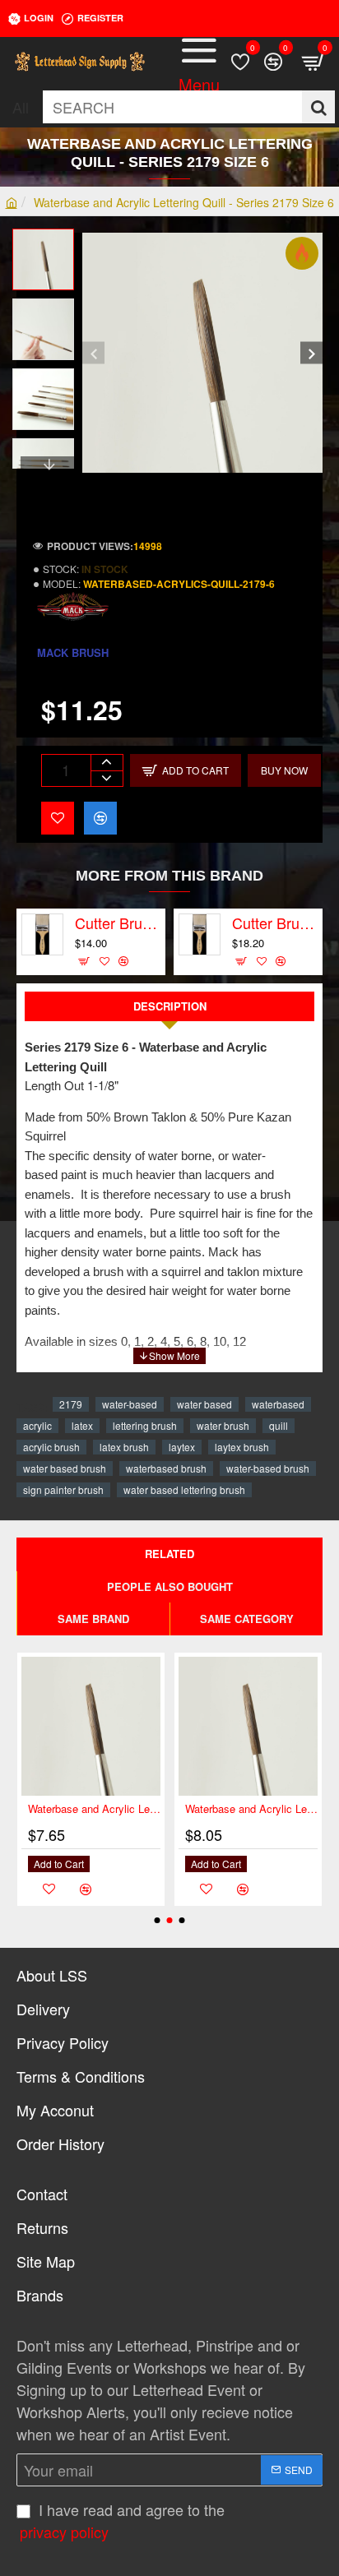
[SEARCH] (318, 107)
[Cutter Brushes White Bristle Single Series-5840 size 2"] (200, 934)
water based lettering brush (184, 1489)
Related (169, 1554)
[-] (107, 778)
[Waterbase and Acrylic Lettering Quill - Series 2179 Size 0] (91, 1726)
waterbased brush (166, 1468)
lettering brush (145, 1425)
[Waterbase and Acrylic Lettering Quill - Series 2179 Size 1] (248, 1726)
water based (204, 1404)
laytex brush (242, 1447)
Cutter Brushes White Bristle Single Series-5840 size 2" (275, 923)
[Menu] (199, 62)
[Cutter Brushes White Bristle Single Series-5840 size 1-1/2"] (42, 934)
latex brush (124, 1447)
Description (170, 1006)
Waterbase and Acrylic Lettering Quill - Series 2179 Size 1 (251, 1809)
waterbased (278, 1404)
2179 (71, 1404)
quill (279, 1425)
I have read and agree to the (122, 2521)
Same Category (247, 1619)
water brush (223, 1425)
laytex (182, 1447)
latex (82, 1425)
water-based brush (268, 1468)
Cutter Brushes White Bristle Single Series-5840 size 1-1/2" (118, 923)
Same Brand (93, 1619)
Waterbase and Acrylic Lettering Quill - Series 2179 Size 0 (94, 1809)
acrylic (37, 1425)
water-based (130, 1404)
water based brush (65, 1468)
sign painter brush (63, 1489)
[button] (93, 353)
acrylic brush (51, 1447)
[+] (107, 763)
